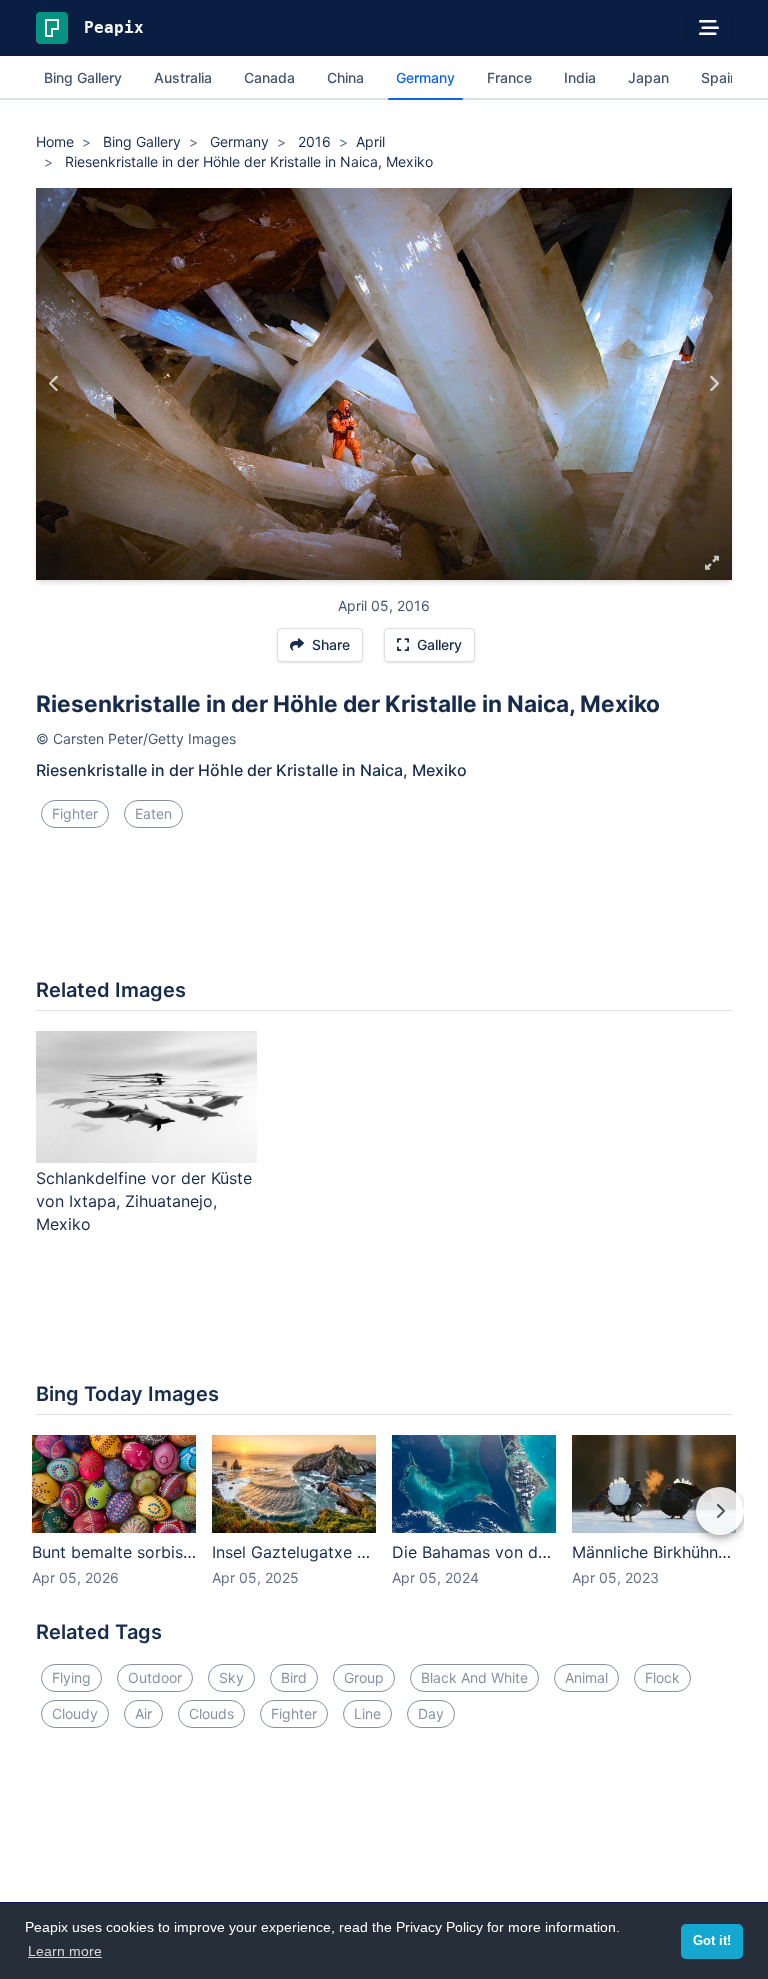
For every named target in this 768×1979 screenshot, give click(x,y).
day (431, 1713)
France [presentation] (509, 77)
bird (294, 1677)
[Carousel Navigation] (384, 1525)
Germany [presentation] (425, 77)
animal (586, 1677)
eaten (153, 813)
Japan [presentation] (648, 77)
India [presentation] (580, 77)
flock (662, 1677)
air (143, 1713)
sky (231, 1677)
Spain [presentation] (719, 77)
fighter (75, 813)
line (367, 1713)
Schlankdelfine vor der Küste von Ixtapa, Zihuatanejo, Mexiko (144, 1201)
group (364, 1677)
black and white (474, 1677)
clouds (211, 1713)
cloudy (75, 1713)
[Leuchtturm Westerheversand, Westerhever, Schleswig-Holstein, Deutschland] (54, 384)
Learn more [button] (65, 1951)
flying (71, 1677)
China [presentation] (345, 77)
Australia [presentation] (183, 77)
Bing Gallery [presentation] (83, 77)
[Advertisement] (384, 911)
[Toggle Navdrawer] (709, 28)
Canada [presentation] (269, 77)
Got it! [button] (712, 1941)
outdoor (155, 1677)
